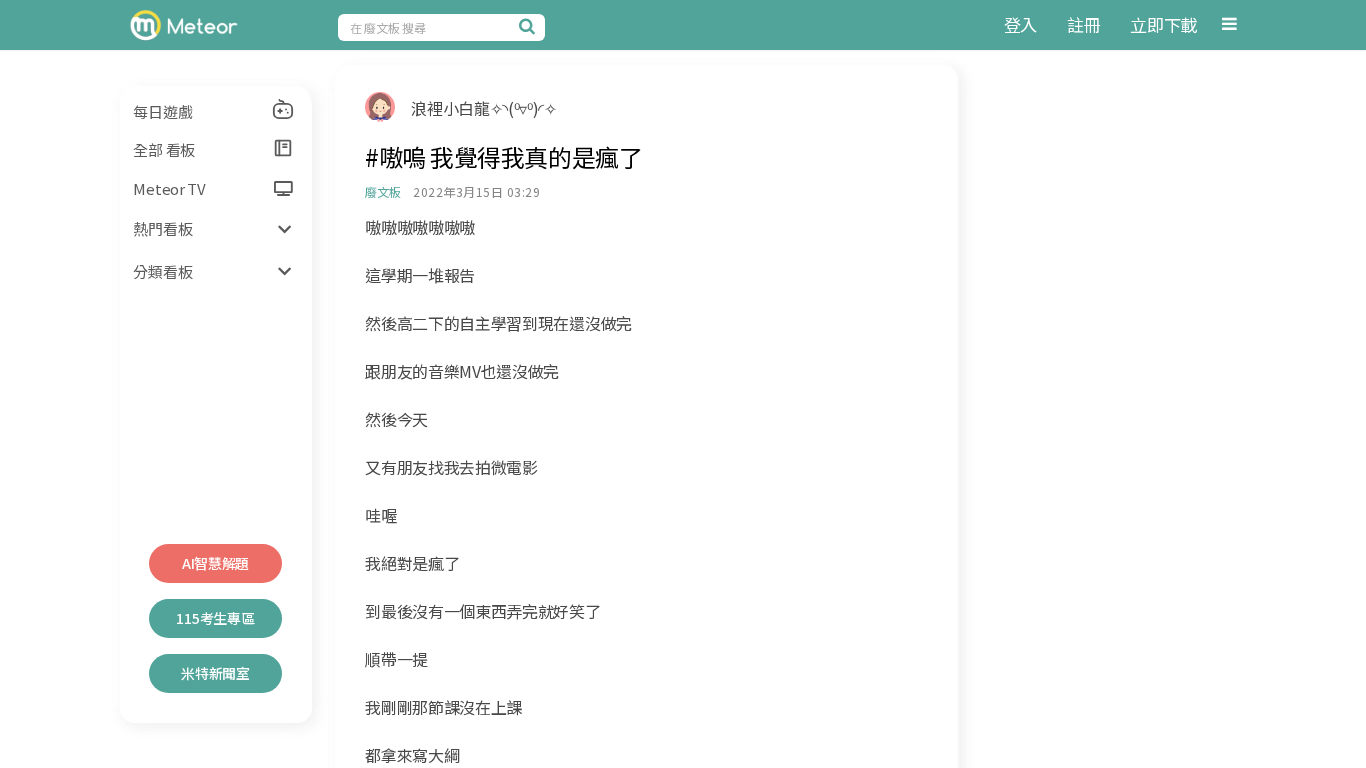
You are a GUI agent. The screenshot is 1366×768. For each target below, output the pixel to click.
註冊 (1083, 24)
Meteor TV (169, 188)
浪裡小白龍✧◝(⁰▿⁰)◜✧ (484, 108)
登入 (1020, 24)
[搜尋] (530, 26)
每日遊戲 (162, 111)
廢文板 (382, 191)
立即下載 (1163, 24)
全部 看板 (164, 149)
